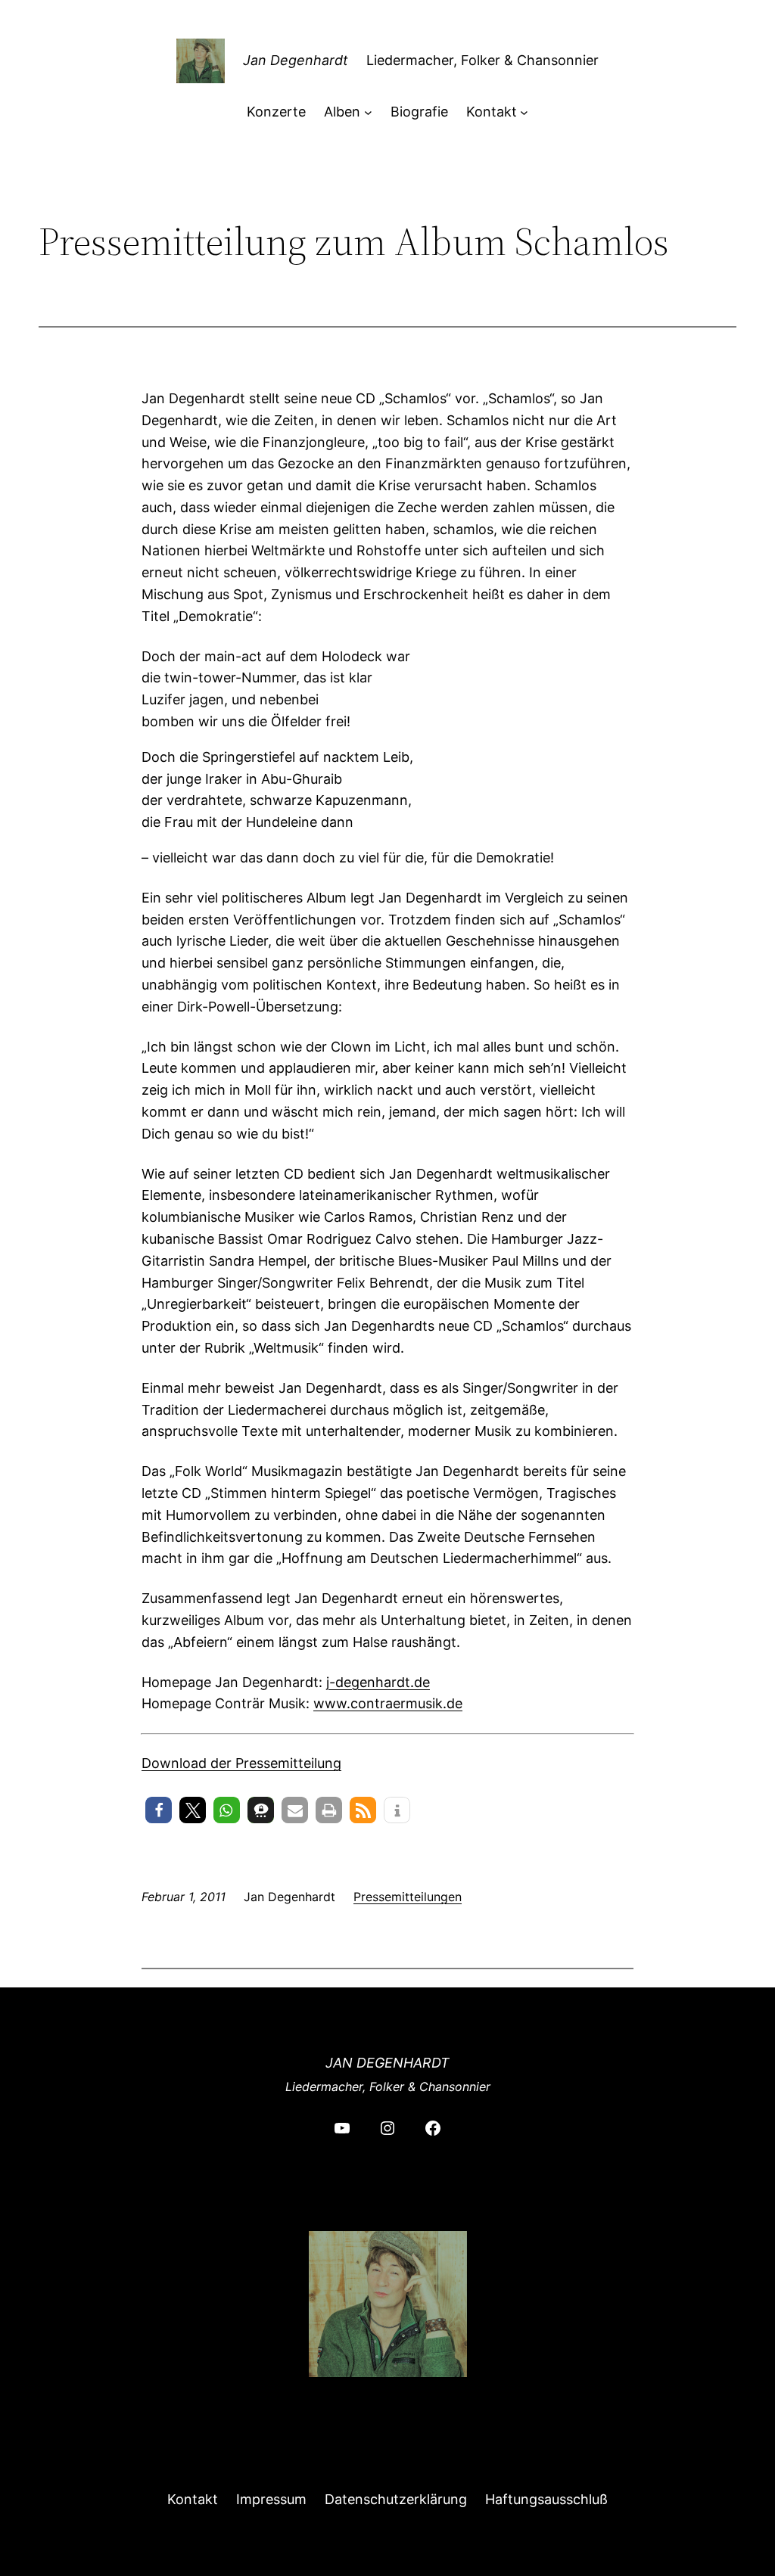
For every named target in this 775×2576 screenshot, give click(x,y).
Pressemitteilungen (408, 1897)
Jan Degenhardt (296, 60)
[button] (159, 1810)
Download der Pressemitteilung (241, 1763)
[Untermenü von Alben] (368, 112)
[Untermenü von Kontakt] (524, 112)
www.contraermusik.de (388, 1703)
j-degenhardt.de (378, 1682)
